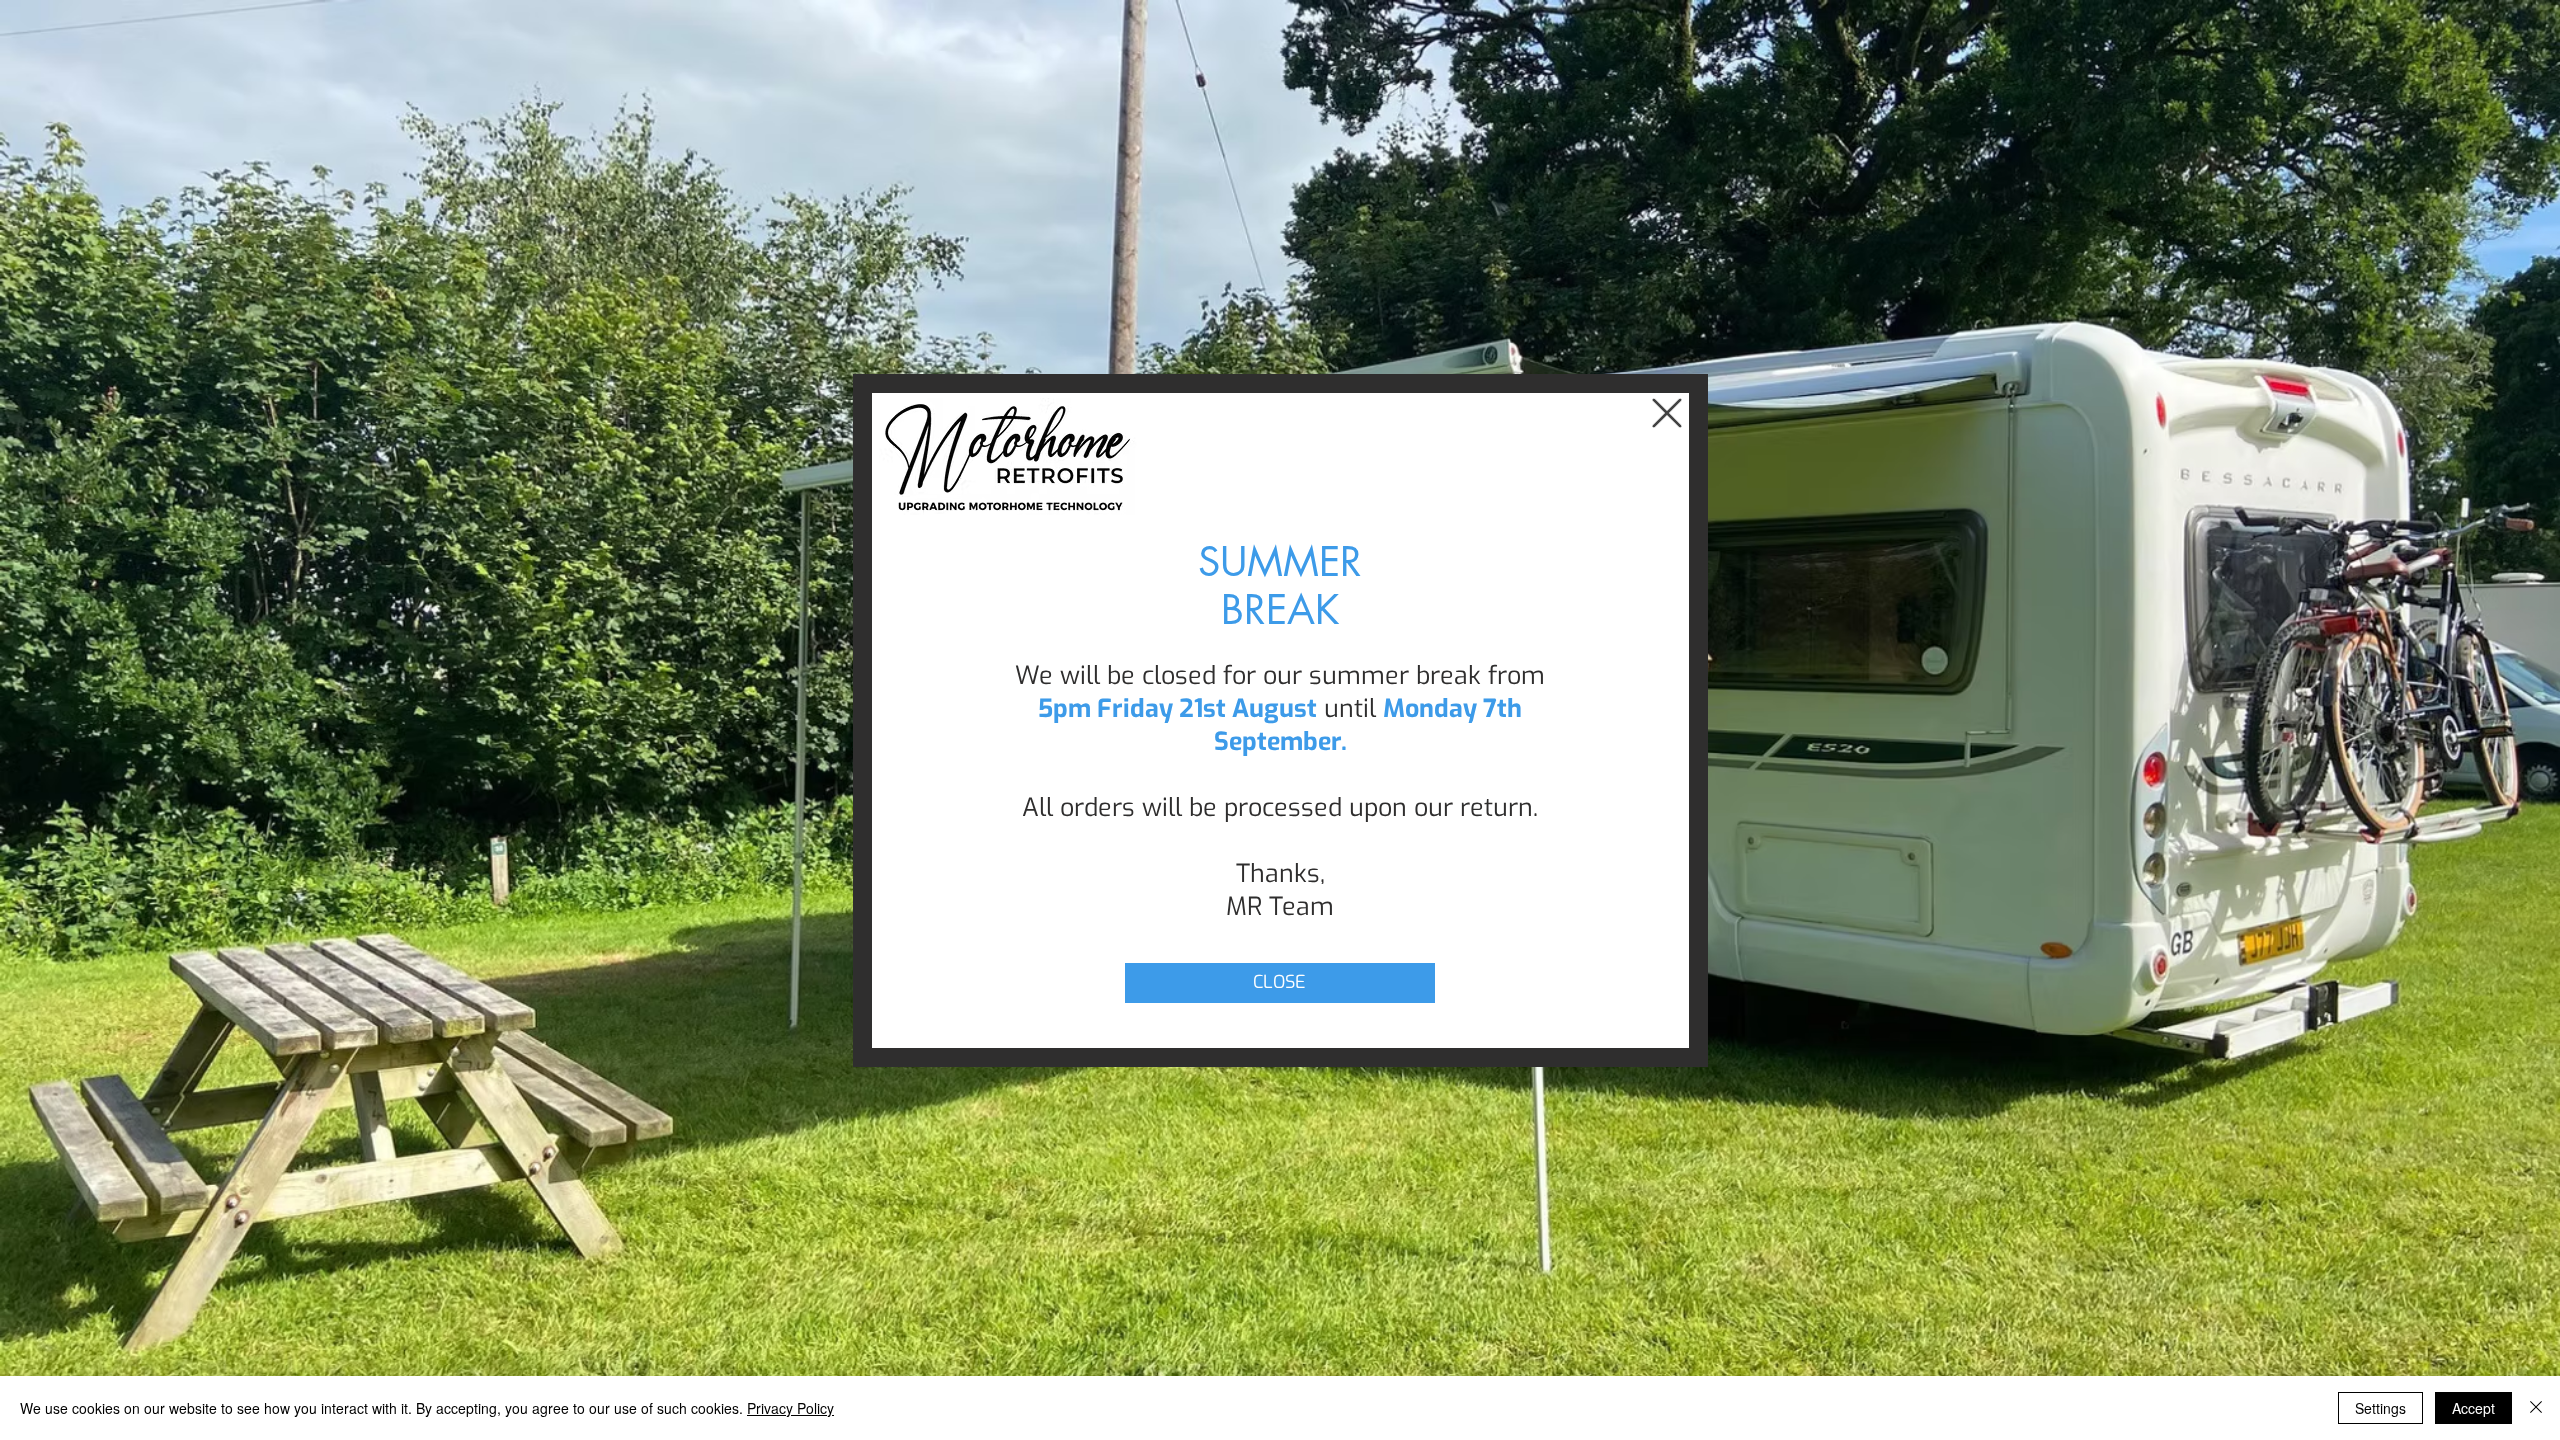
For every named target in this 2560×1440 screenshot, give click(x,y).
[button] (1667, 413)
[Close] (2536, 1408)
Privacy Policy (790, 1408)
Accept (2473, 1408)
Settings (2380, 1408)
